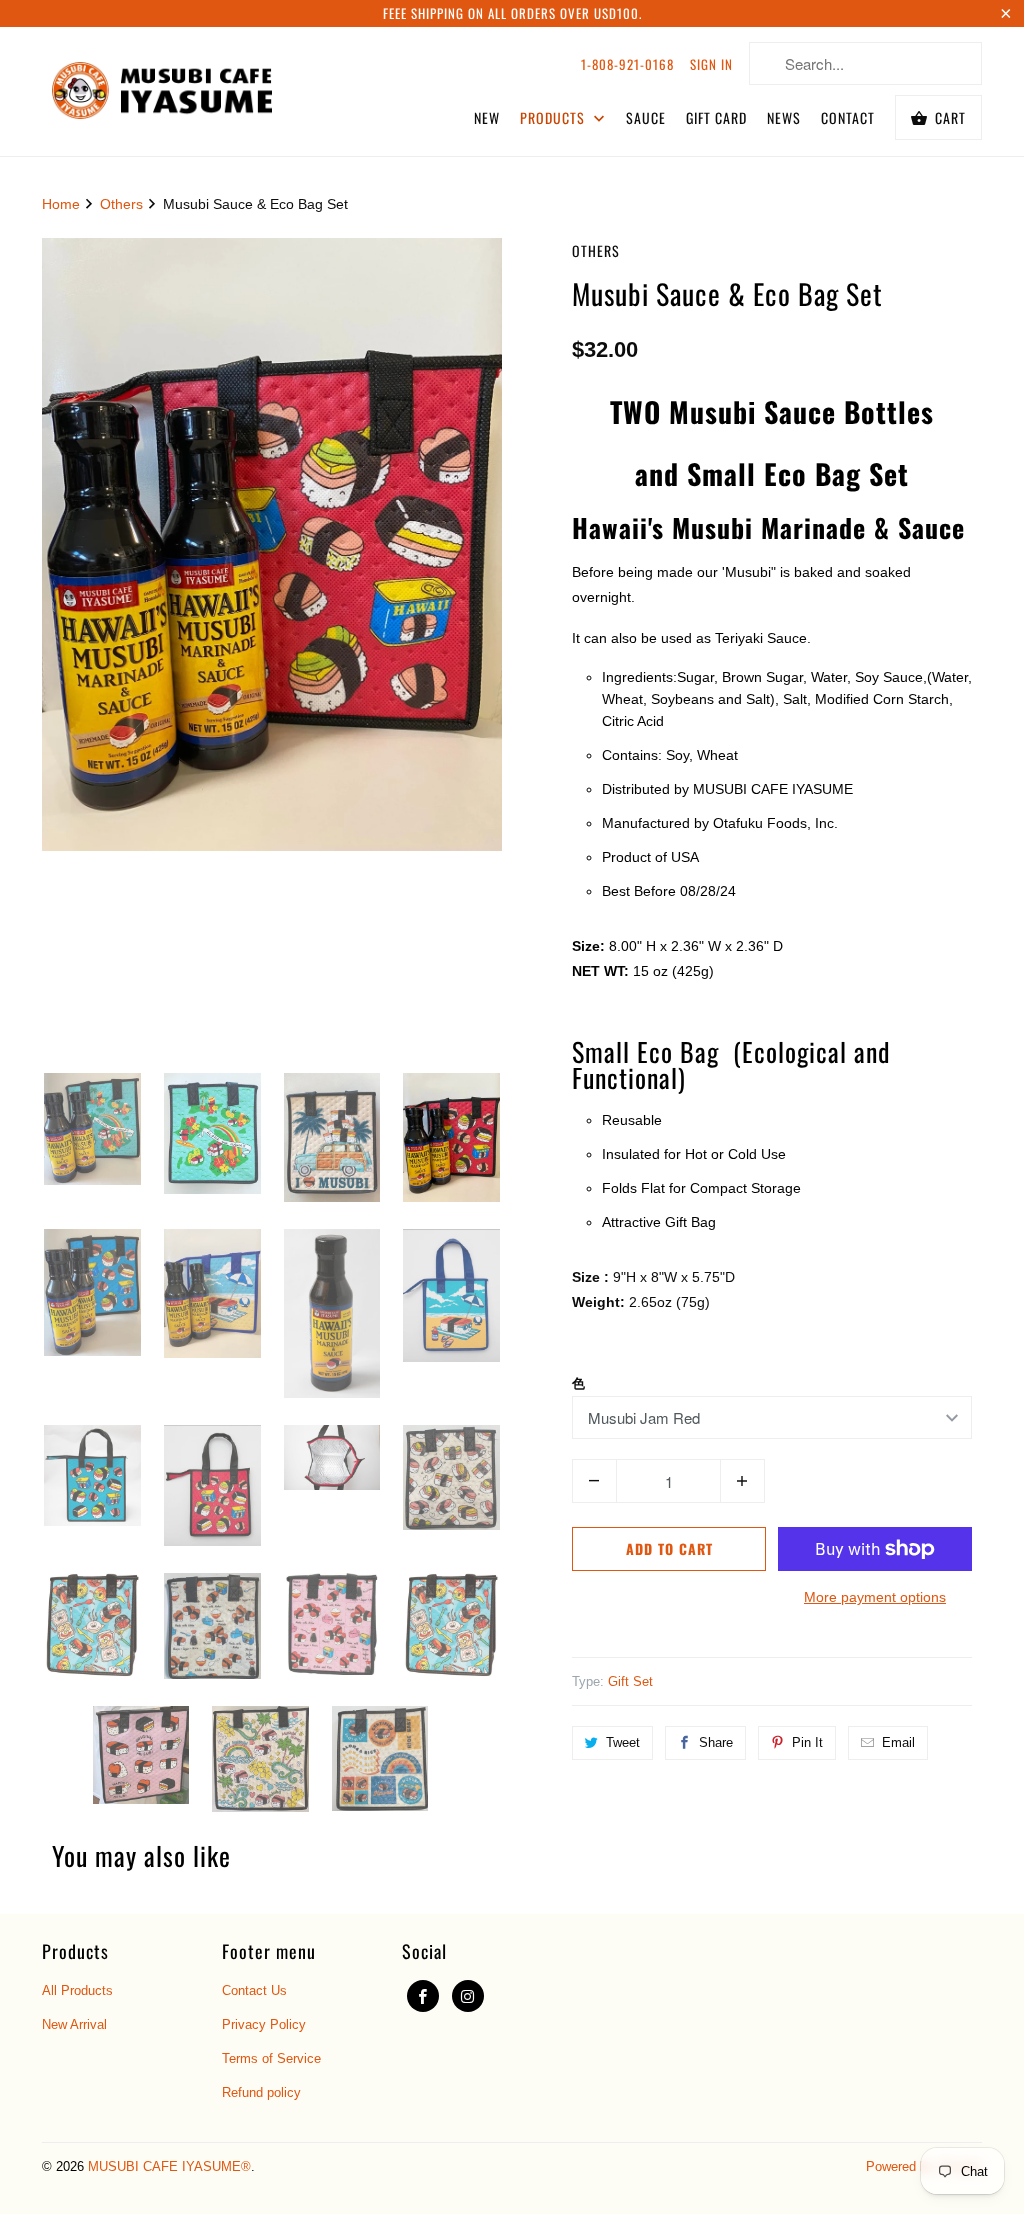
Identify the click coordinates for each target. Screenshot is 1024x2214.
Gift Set (630, 1681)
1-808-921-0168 (627, 64)
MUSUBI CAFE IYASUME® (169, 2166)
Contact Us (254, 1990)
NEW (487, 117)
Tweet (623, 1742)
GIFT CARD (716, 117)
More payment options (875, 1597)
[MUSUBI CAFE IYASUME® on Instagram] (468, 1996)
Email (898, 1742)
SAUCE (646, 117)
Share (716, 1742)
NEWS (784, 117)
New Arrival (74, 2024)
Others (596, 250)
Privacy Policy (264, 2024)
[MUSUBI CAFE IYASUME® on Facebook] (423, 1996)
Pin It (807, 1742)
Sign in (711, 64)
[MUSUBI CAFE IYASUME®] (162, 87)
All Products (77, 1990)
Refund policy (261, 2092)
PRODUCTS (554, 117)
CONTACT (848, 117)
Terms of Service (271, 2058)
